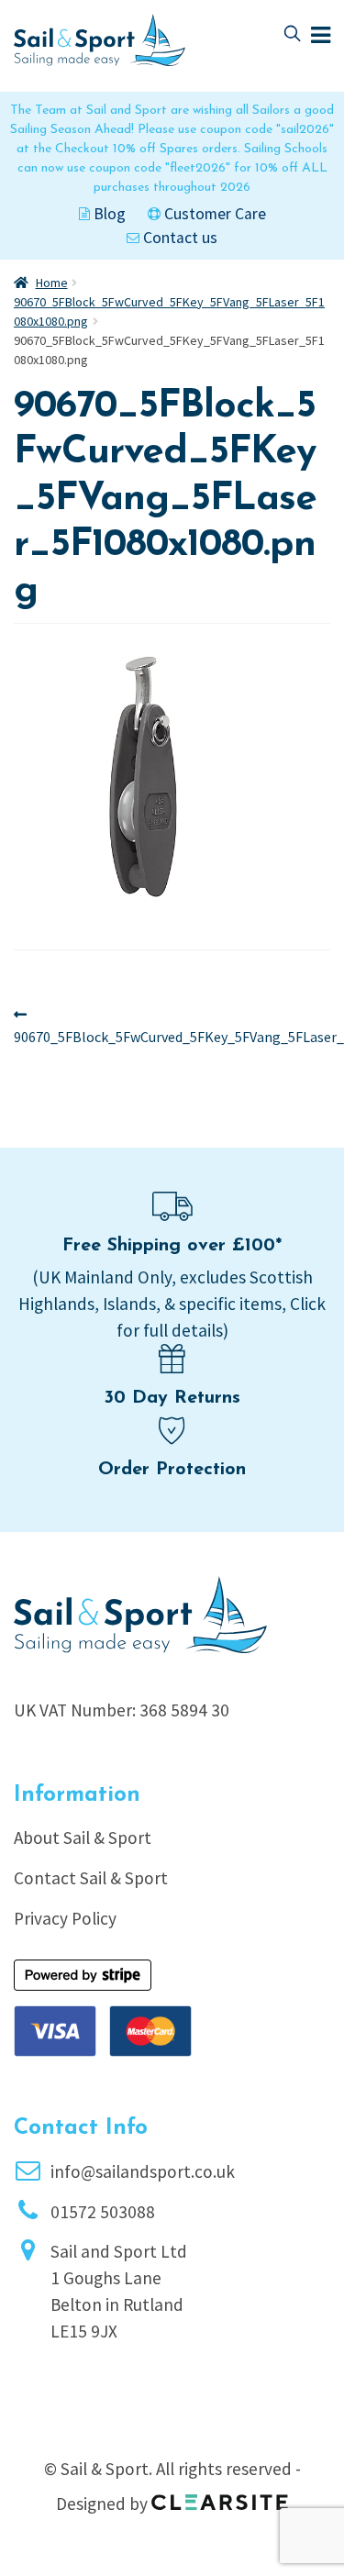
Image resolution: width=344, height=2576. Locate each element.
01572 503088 (103, 2212)
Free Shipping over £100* (172, 1246)
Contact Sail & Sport (91, 1878)
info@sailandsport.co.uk (143, 2171)
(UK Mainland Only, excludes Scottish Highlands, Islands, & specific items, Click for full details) (172, 1304)
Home (52, 283)
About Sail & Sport (83, 1838)
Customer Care (213, 214)
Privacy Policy (65, 1918)
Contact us (178, 238)
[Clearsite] (220, 2496)
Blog (108, 214)
